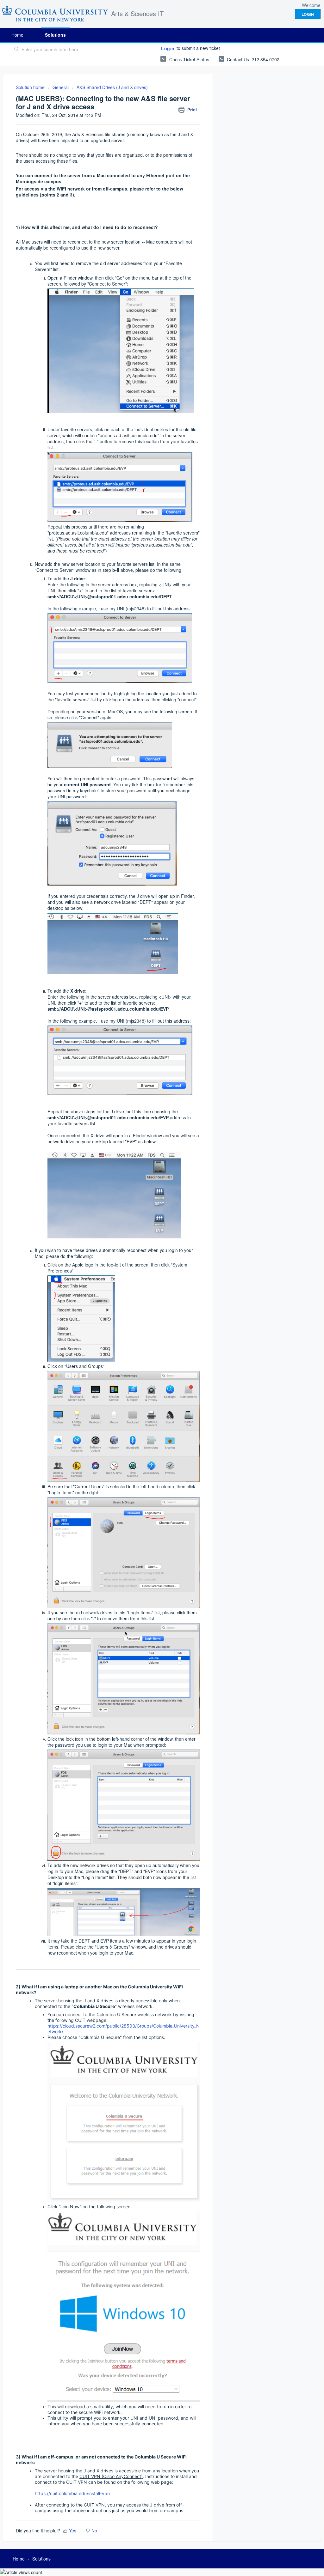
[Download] (150, 1249)
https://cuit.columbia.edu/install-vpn (72, 2493)
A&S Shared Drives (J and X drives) (112, 87)
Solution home (31, 87)
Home (17, 35)
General (61, 87)
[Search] (17, 50)
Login (168, 48)
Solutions (55, 35)
